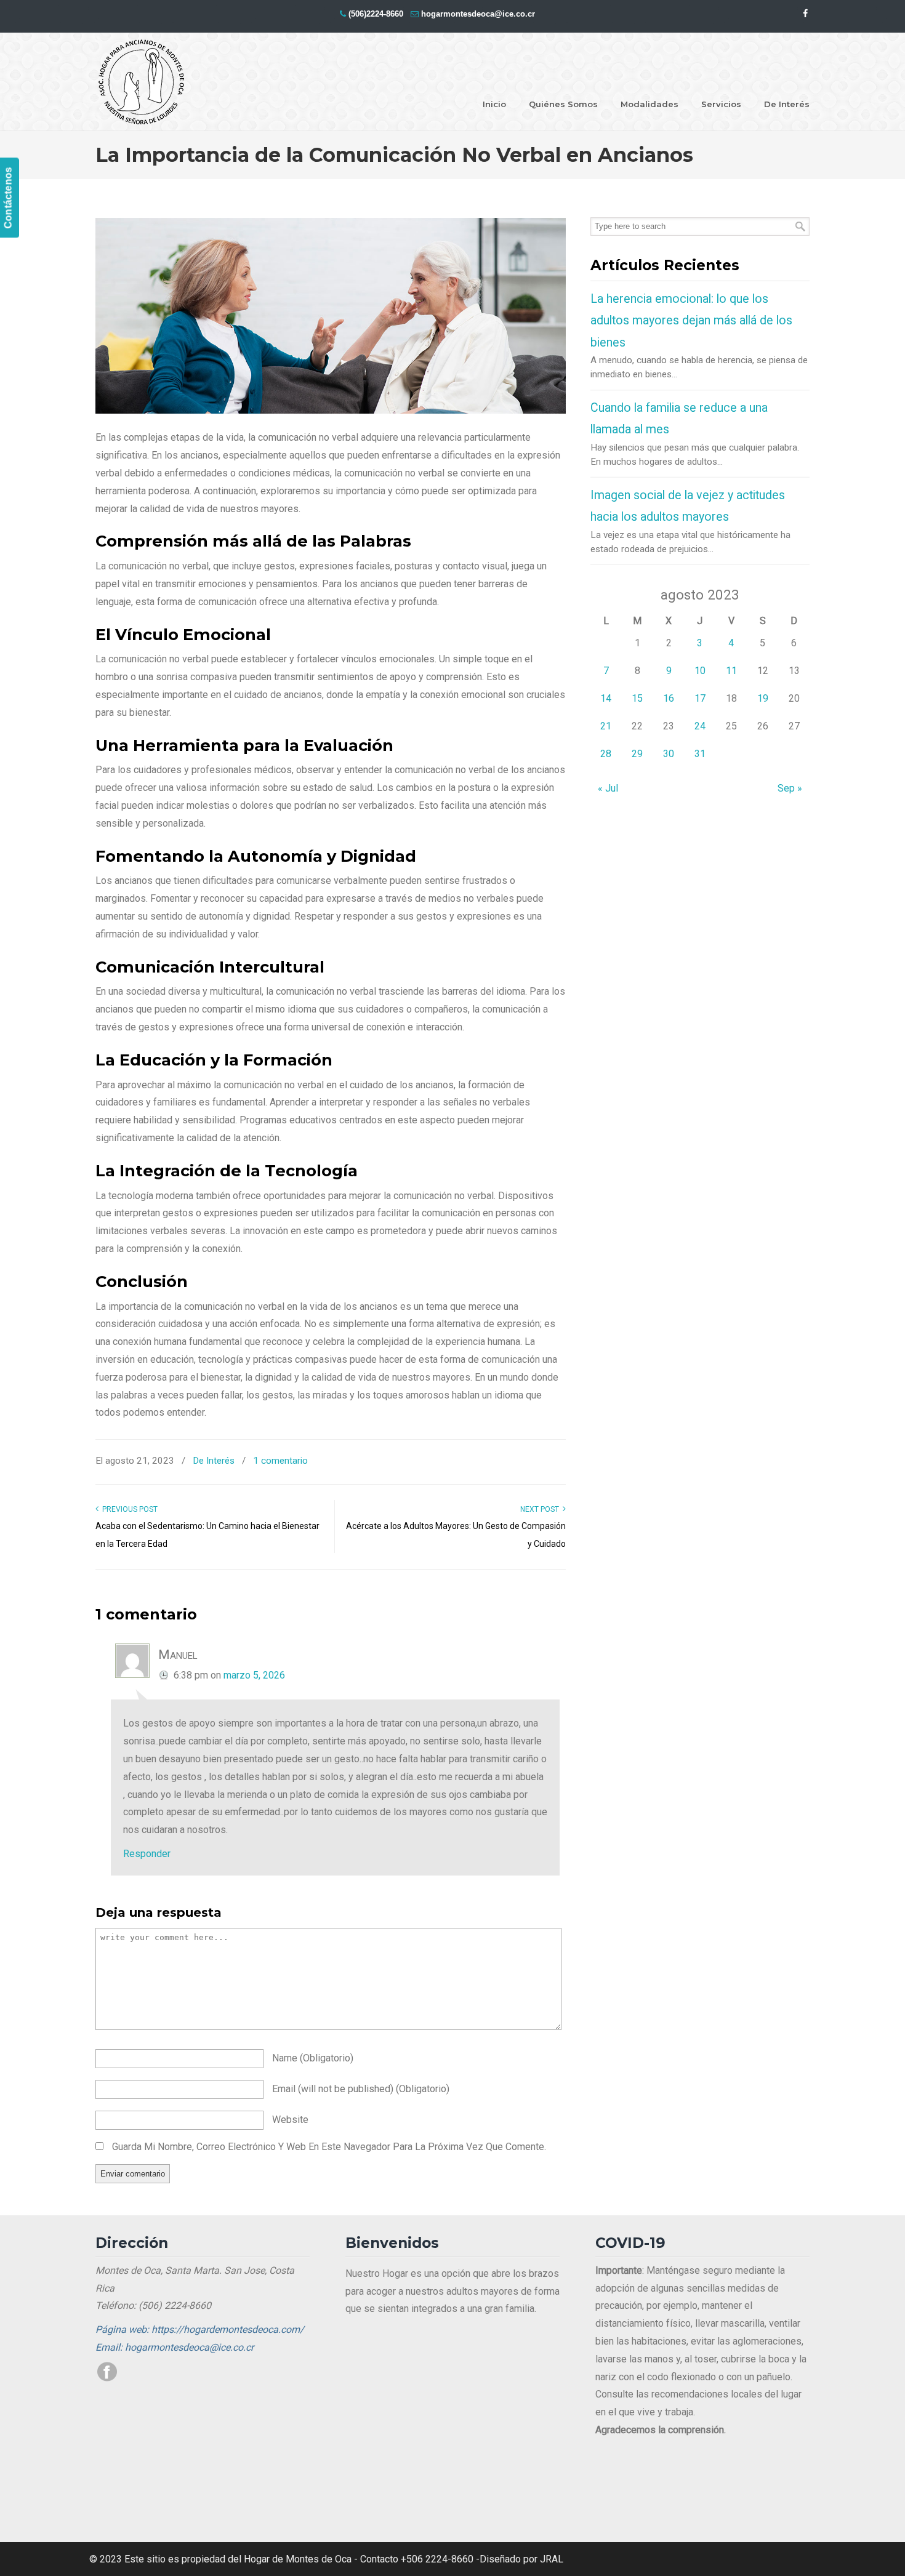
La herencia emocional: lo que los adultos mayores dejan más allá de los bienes (691, 321)
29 (637, 754)
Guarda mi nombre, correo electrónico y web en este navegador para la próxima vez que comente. (329, 2147)
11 (731, 671)
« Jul (608, 788)
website (290, 2120)
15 (637, 698)
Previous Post (128, 1509)
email (361, 2089)
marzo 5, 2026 (254, 1675)
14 (606, 698)
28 (606, 754)
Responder (147, 1854)
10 (700, 671)
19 (763, 698)
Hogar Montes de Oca (142, 82)
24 (700, 726)
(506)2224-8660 (376, 14)
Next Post (541, 1509)
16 (669, 698)
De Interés (214, 1461)
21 (606, 726)
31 (700, 754)
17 (700, 698)
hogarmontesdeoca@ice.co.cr (478, 14)
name (313, 2058)
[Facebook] (805, 14)
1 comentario (280, 1461)
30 (669, 754)
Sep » (790, 788)
